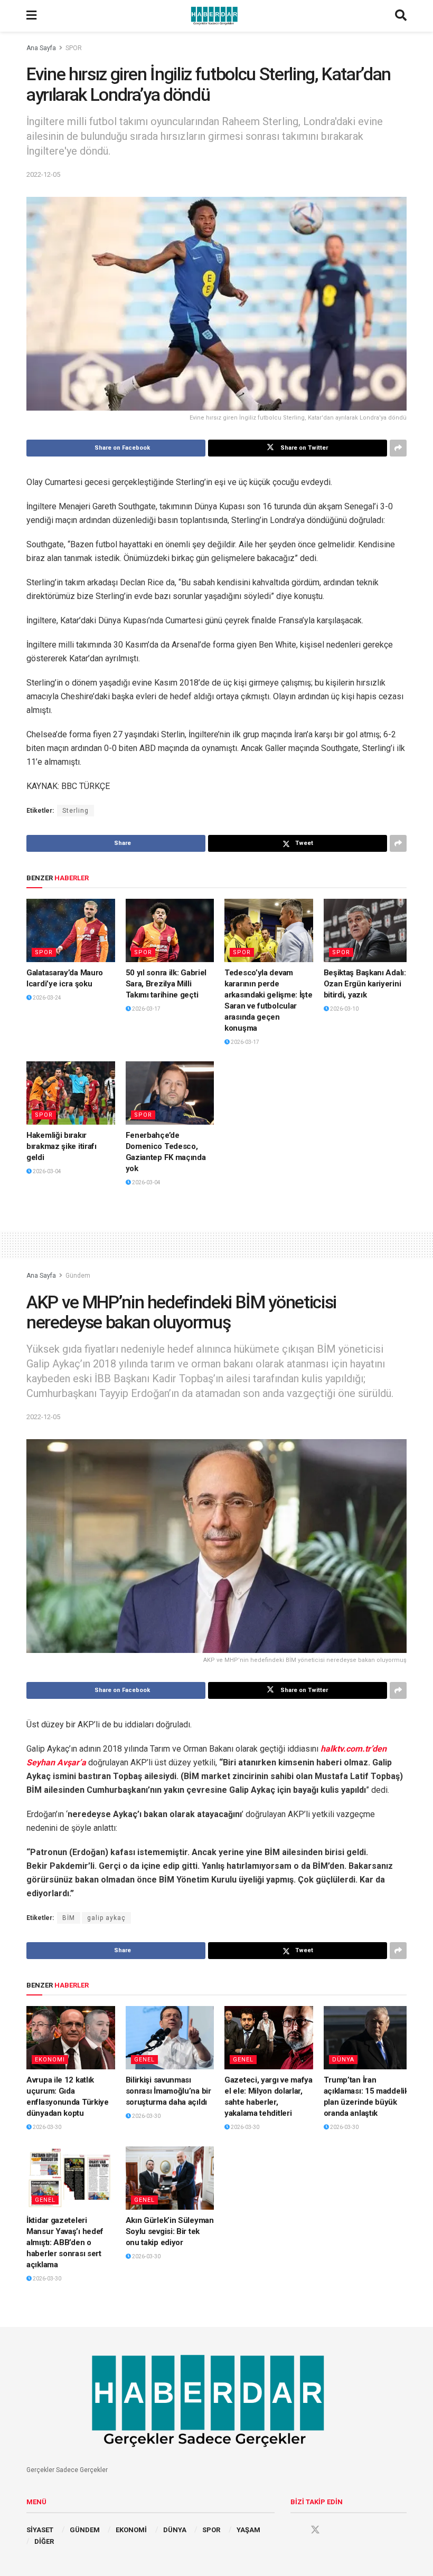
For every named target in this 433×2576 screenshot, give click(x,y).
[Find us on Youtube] (335, 2530)
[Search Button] (401, 16)
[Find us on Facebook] (295, 2530)
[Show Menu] (31, 16)
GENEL (144, 2060)
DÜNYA (343, 2060)
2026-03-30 (46, 2127)
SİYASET (40, 2530)
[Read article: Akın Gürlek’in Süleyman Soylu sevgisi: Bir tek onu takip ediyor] (170, 2178)
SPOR (74, 48)
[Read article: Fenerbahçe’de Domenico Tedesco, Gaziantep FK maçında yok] (170, 1093)
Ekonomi (50, 2060)
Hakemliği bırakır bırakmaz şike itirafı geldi (62, 1146)
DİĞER (44, 2541)
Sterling (76, 811)
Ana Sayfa (41, 48)
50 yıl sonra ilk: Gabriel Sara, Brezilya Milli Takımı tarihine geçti (166, 984)
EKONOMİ (131, 2530)
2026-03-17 (146, 1009)
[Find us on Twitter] (315, 2530)
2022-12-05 (43, 174)
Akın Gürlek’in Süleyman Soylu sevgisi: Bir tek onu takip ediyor (170, 2231)
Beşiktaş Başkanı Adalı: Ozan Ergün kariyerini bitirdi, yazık (365, 984)
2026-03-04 (46, 1171)
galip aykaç (106, 1918)
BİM (69, 1918)
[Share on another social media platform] (398, 448)
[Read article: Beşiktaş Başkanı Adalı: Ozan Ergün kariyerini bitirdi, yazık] (368, 930)
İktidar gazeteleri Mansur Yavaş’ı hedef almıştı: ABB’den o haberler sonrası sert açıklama (65, 2242)
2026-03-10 (344, 1009)
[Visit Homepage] (216, 16)
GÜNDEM (85, 2530)
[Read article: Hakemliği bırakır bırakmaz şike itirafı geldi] (71, 1093)
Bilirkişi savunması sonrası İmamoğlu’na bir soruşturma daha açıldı (168, 2091)
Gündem (78, 1276)
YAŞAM (248, 2530)
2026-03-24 (46, 998)
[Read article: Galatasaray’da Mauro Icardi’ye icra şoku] (71, 930)
